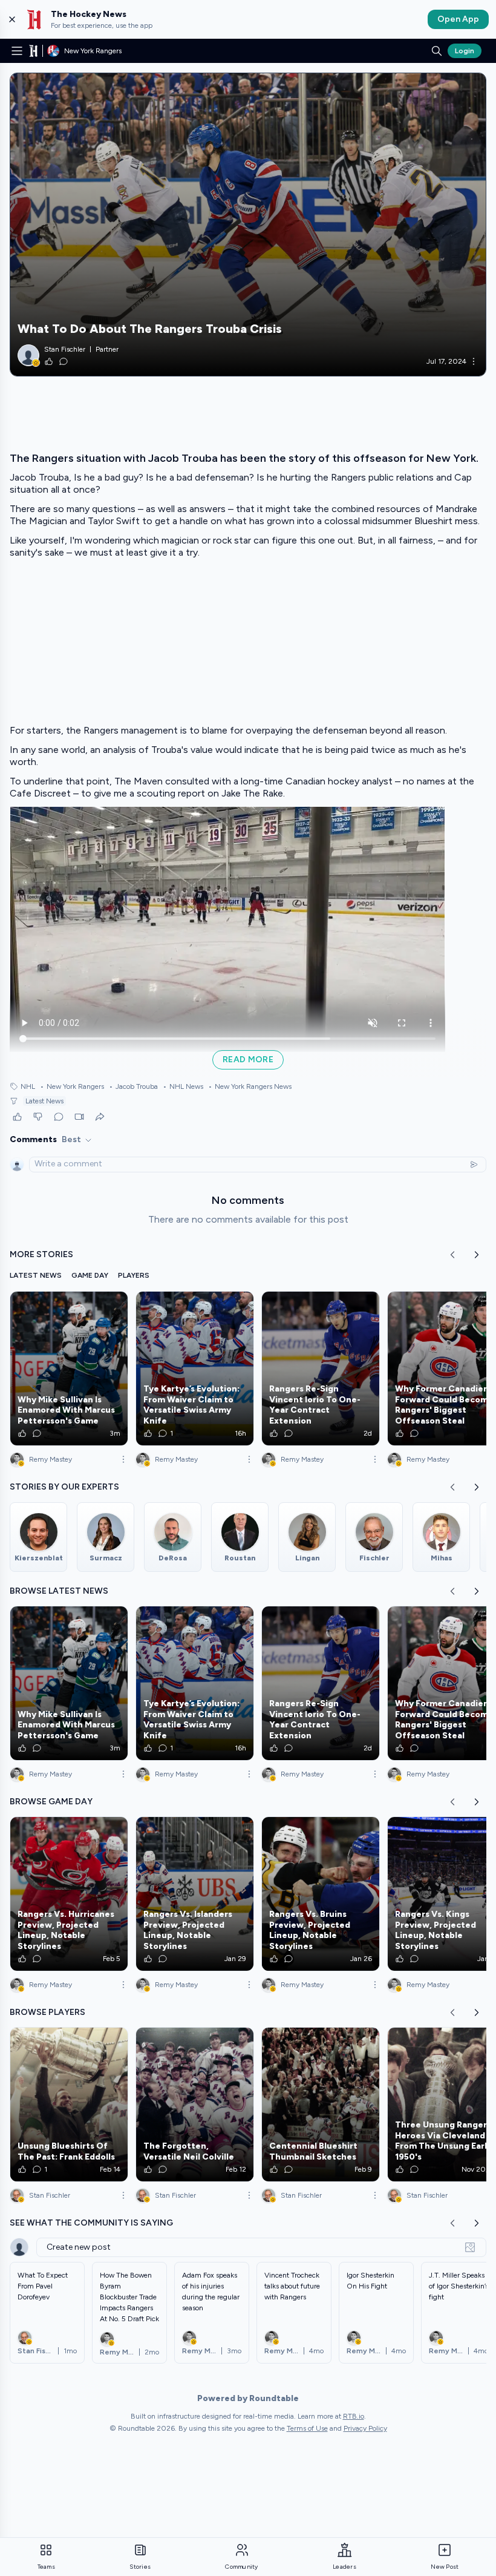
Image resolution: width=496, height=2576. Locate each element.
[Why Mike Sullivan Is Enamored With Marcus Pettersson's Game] (69, 1368)
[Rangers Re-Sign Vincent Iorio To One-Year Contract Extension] (321, 1368)
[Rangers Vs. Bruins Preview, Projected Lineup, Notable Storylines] (321, 1894)
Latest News (44, 1101)
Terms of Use (307, 2428)
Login (465, 51)
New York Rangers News (250, 1086)
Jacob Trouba (133, 1086)
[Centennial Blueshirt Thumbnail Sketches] (321, 2104)
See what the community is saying (91, 2223)
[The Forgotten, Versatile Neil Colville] (195, 2104)
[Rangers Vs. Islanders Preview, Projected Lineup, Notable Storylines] (195, 1894)
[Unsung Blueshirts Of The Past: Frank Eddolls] (69, 2104)
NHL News (183, 1086)
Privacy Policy (365, 2428)
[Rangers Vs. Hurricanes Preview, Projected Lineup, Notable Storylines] (69, 1894)
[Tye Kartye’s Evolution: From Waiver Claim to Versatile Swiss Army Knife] (195, 1368)
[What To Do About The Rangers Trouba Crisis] (248, 225)
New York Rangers (72, 1086)
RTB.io (354, 2416)
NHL (28, 1086)
